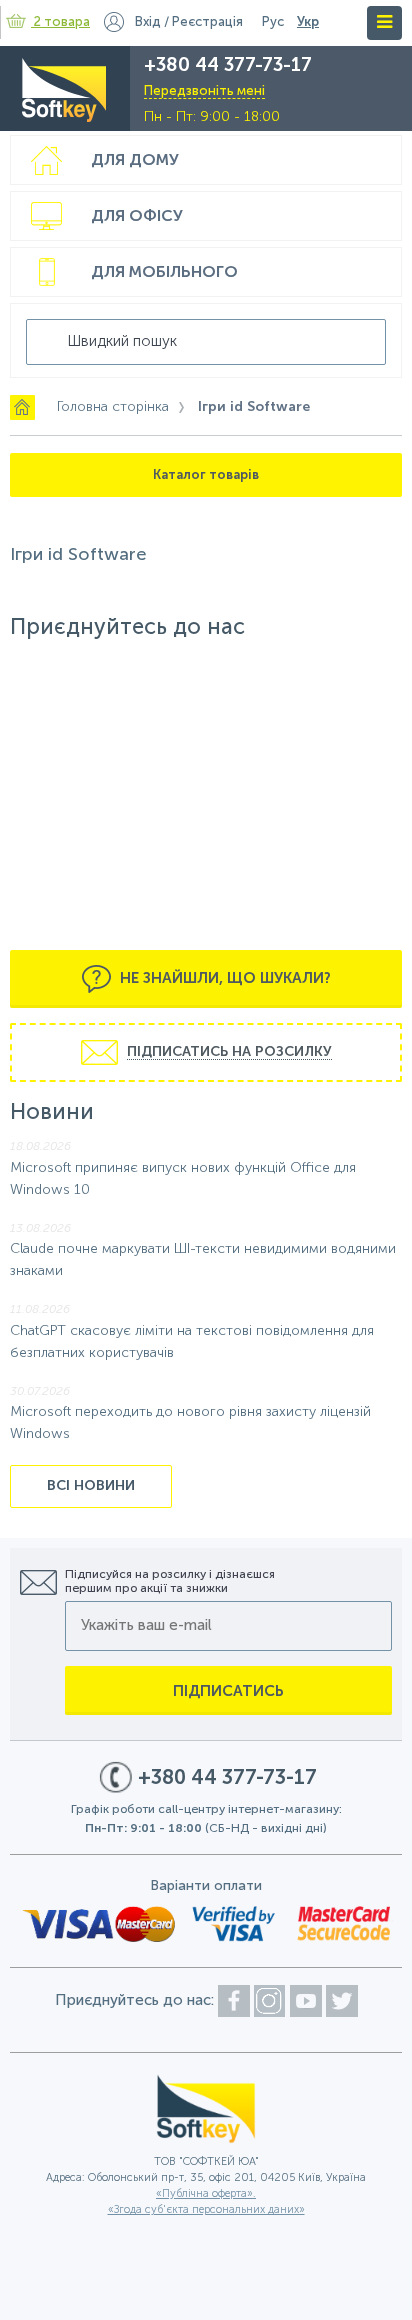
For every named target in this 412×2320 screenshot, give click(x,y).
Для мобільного (164, 273)
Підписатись (228, 1691)
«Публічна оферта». (206, 2194)
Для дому (135, 161)
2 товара (62, 22)
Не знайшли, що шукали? (223, 978)
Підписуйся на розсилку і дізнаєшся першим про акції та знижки (170, 1582)
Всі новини (91, 1486)
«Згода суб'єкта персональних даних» (206, 2210)
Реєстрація (207, 22)
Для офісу (137, 217)
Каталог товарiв (206, 475)
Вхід (148, 22)
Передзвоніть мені (204, 91)
